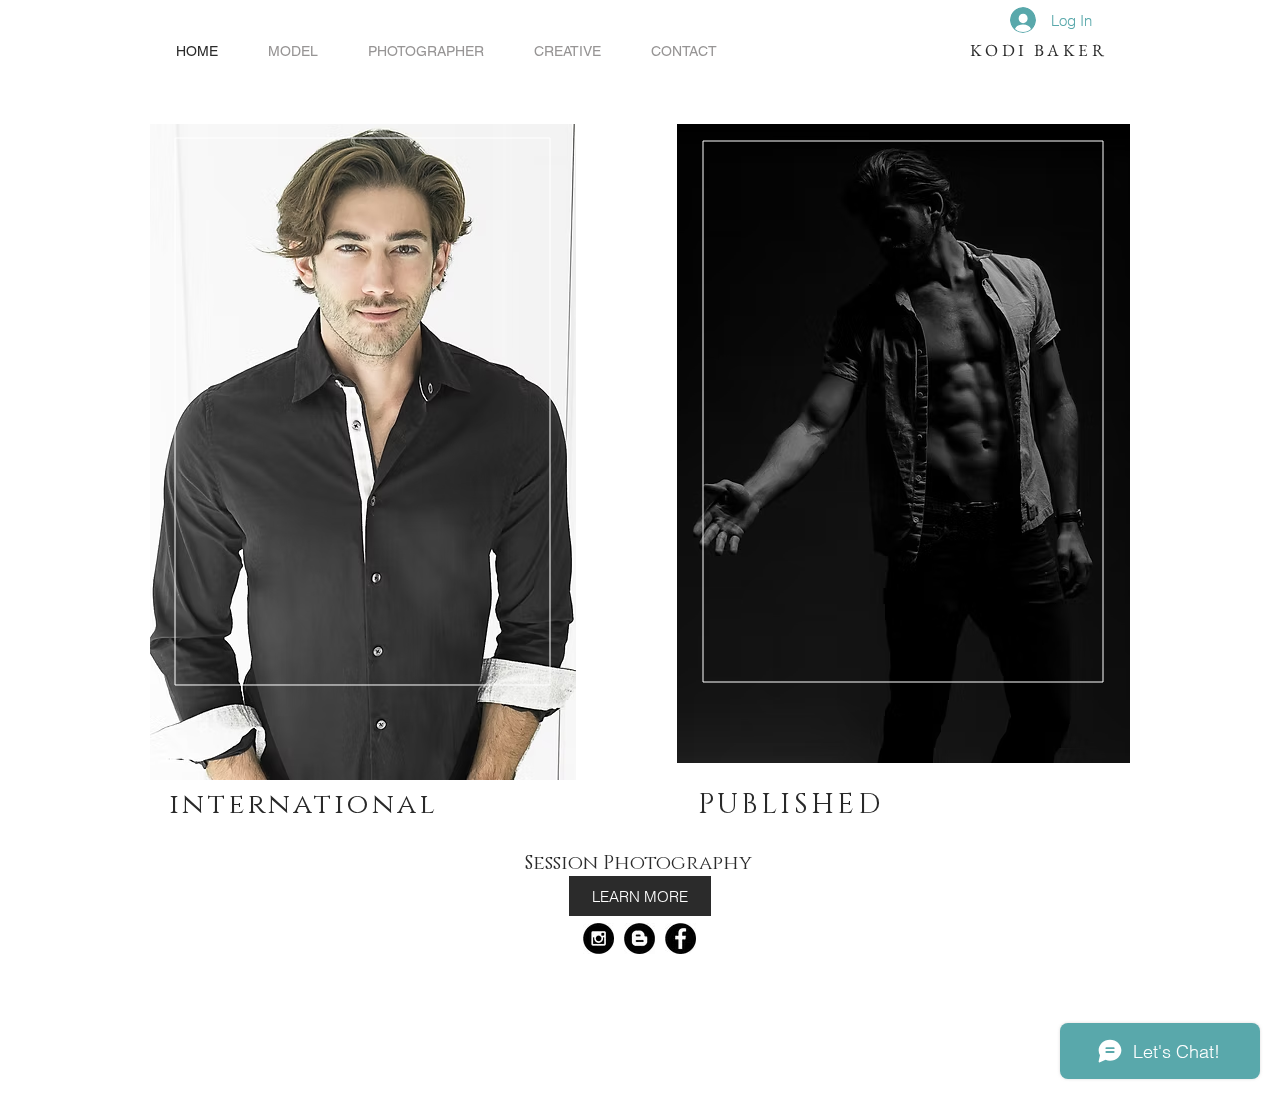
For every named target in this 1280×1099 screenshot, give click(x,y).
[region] (363, 452)
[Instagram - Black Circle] (598, 938)
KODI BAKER (1038, 50)
